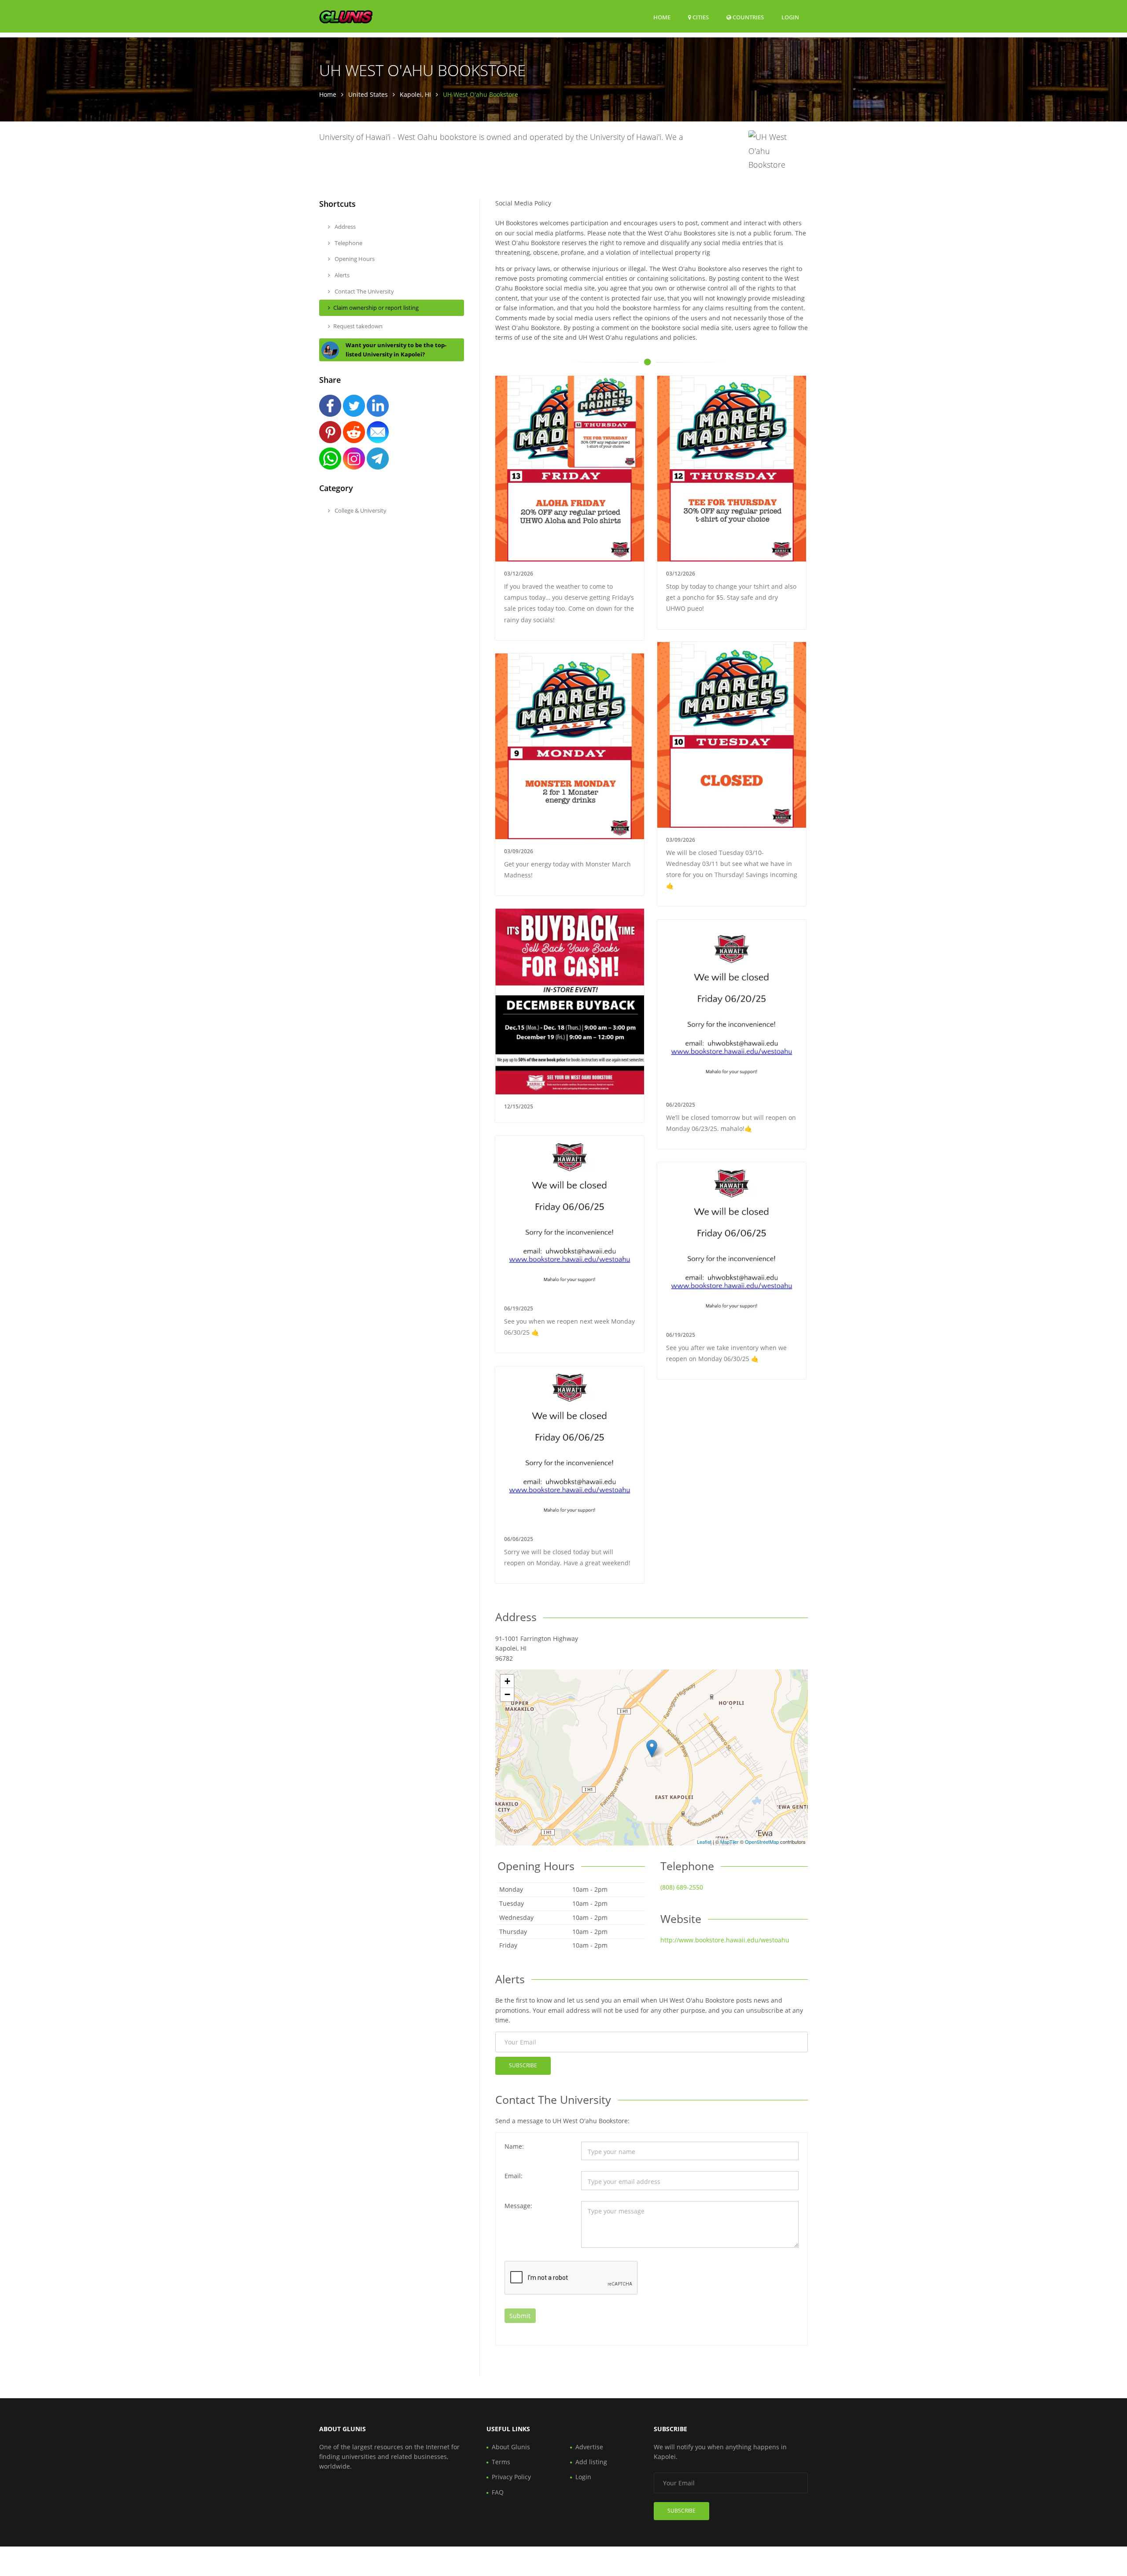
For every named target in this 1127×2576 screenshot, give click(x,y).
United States (368, 94)
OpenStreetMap (762, 1842)
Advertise (589, 2447)
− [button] (507, 1694)
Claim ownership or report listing (376, 308)
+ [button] (507, 1681)
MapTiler (729, 1842)
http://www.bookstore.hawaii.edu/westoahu (725, 1940)
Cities (700, 17)
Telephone (348, 243)
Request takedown (358, 326)
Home (662, 17)
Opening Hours (354, 259)
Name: (514, 2146)
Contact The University (364, 291)
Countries (748, 17)
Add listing (591, 2462)
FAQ (498, 2492)
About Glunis (511, 2447)
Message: (518, 2206)
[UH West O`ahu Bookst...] (652, 1749)
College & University (360, 510)
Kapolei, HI (415, 94)
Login (790, 17)
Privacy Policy (511, 2477)
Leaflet (704, 1842)
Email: (514, 2176)
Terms (501, 2462)
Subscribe (523, 2065)
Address (344, 227)
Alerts (341, 275)
